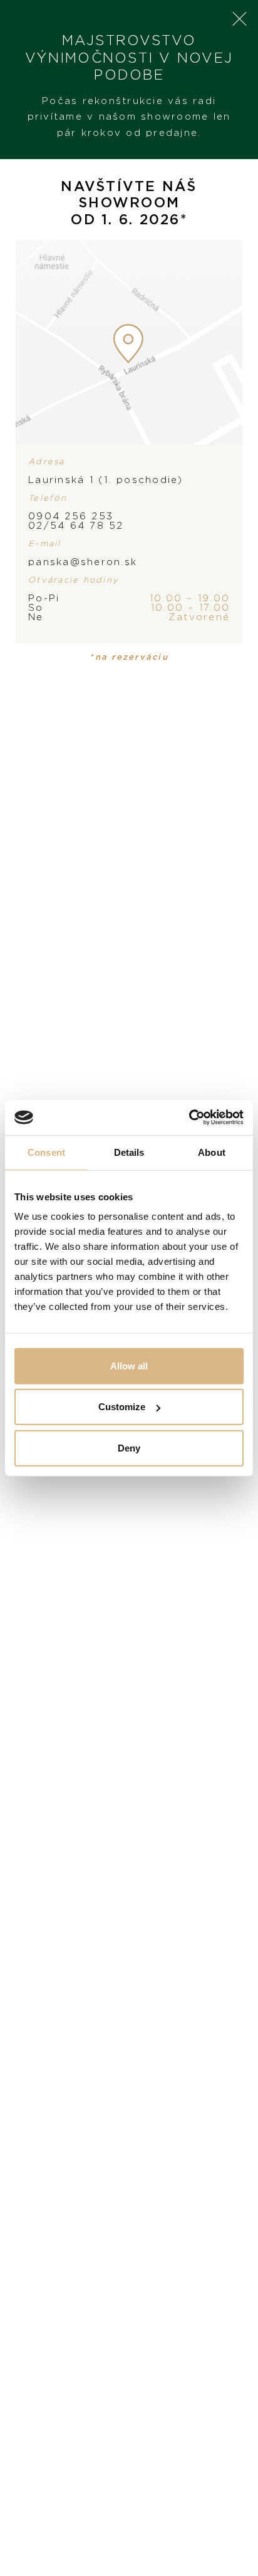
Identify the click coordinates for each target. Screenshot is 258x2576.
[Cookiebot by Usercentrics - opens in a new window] (189, 1118)
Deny (129, 1447)
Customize (122, 1407)
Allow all (129, 1365)
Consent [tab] (46, 1152)
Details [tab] (129, 1152)
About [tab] (212, 1152)
